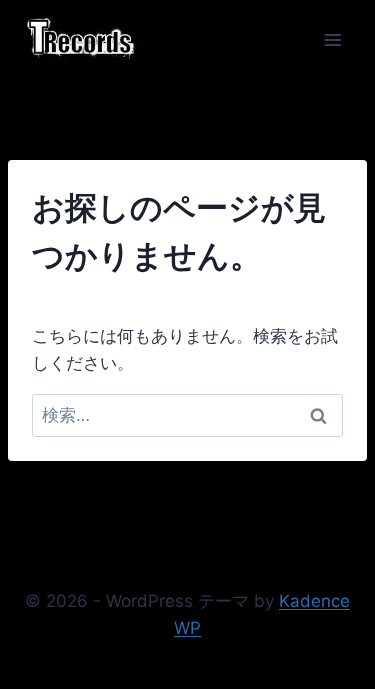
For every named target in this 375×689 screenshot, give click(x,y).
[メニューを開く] (332, 39)
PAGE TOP (348, 650)
